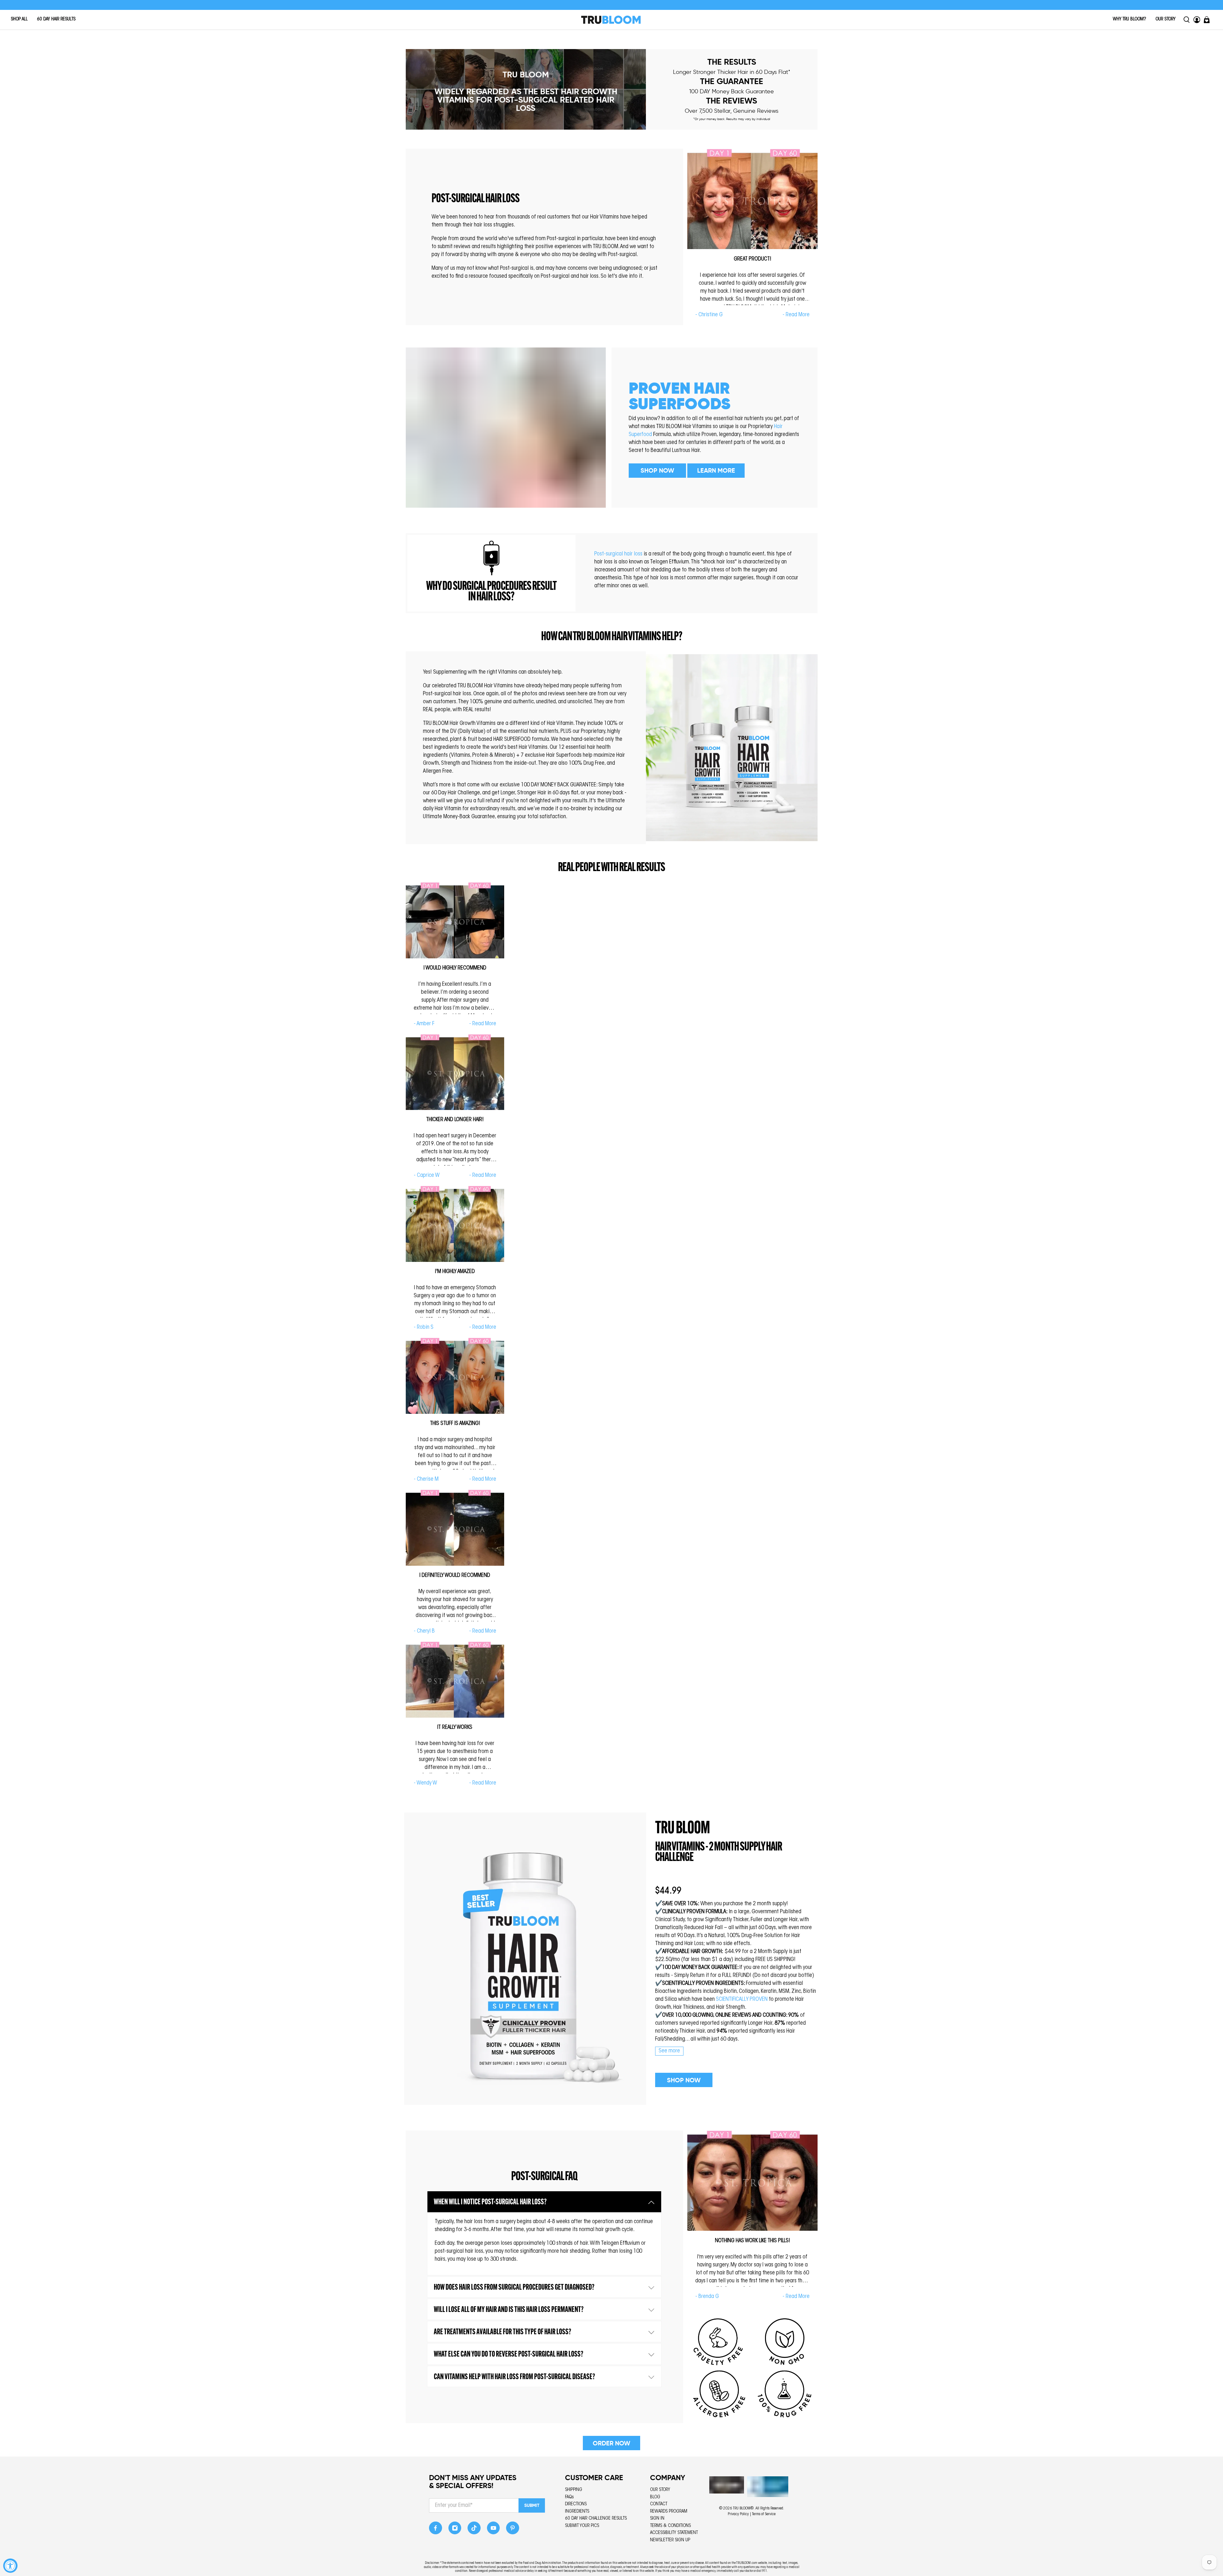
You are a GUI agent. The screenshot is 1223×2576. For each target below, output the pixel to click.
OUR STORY (1166, 19)
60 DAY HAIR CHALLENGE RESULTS (596, 2519)
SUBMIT (532, 2505)
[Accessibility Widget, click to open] (10, 2566)
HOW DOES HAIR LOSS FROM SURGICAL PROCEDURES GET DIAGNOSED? (514, 2288)
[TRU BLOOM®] (611, 20)
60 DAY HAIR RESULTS (56, 19)
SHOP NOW (657, 470)
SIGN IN (657, 2519)
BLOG (655, 2497)
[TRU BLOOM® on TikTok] (474, 2530)
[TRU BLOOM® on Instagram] (455, 2530)
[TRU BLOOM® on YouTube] (493, 2530)
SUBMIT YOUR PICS (582, 2526)
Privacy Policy (738, 2514)
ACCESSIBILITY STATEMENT (674, 2533)
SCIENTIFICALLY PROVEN (742, 2000)
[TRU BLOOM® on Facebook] (436, 2530)
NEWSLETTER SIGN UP (670, 2540)
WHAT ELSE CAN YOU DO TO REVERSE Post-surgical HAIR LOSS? (508, 2354)
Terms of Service (764, 2514)
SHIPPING (574, 2490)
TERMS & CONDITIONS (670, 2526)
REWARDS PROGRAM (669, 2512)
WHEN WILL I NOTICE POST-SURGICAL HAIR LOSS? (490, 2202)
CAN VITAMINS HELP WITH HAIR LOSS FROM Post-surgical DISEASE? (514, 2377)
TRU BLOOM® (743, 2508)
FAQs (569, 2497)
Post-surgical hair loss (618, 554)
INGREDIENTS (577, 2512)
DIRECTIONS (576, 2504)
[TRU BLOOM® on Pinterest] (513, 2530)
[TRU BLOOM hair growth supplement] (525, 1959)
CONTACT (659, 2504)
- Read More (796, 315)
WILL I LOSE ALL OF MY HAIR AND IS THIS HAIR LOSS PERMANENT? (509, 2310)
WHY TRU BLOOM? (1130, 19)
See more (669, 2051)
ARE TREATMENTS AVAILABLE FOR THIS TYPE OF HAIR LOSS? (502, 2332)
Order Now (611, 2443)
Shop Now (684, 2080)
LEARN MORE (716, 470)
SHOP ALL (19, 19)
